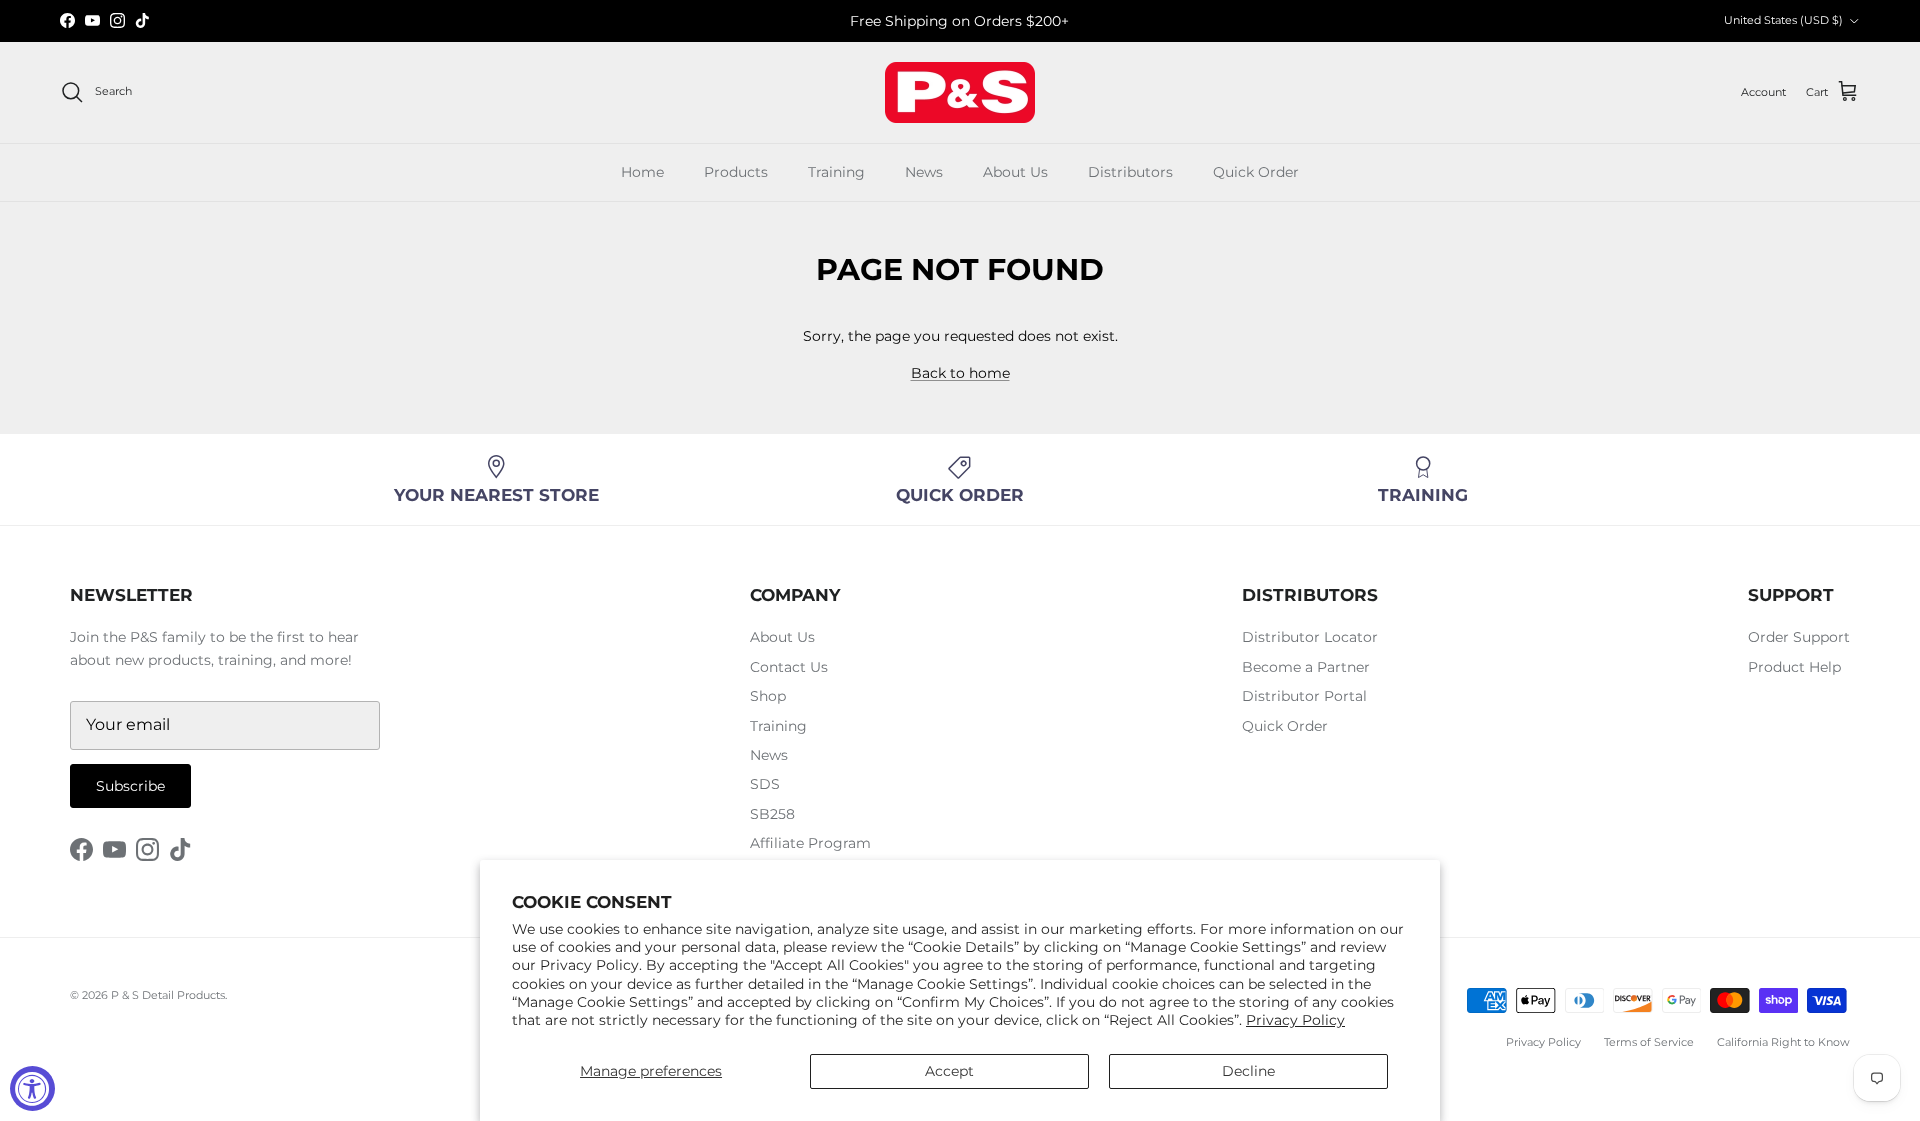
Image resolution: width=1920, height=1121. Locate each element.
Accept (949, 1071)
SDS (765, 784)
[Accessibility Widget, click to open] (32, 1088)
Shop (768, 696)
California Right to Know (1783, 1042)
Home (642, 172)
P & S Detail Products (168, 995)
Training (836, 172)
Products (736, 172)
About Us (1015, 172)
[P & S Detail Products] (960, 92)
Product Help (1794, 667)
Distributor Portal (1304, 696)
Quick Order (1256, 172)
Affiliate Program (810, 843)
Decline (1248, 1071)
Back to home (960, 373)
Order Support (1799, 637)
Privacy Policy (1295, 1020)
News (924, 172)
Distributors (1130, 172)
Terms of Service (1649, 1042)
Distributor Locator (1310, 637)
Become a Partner (1306, 667)
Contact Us (789, 667)
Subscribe (130, 786)
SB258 (772, 814)
